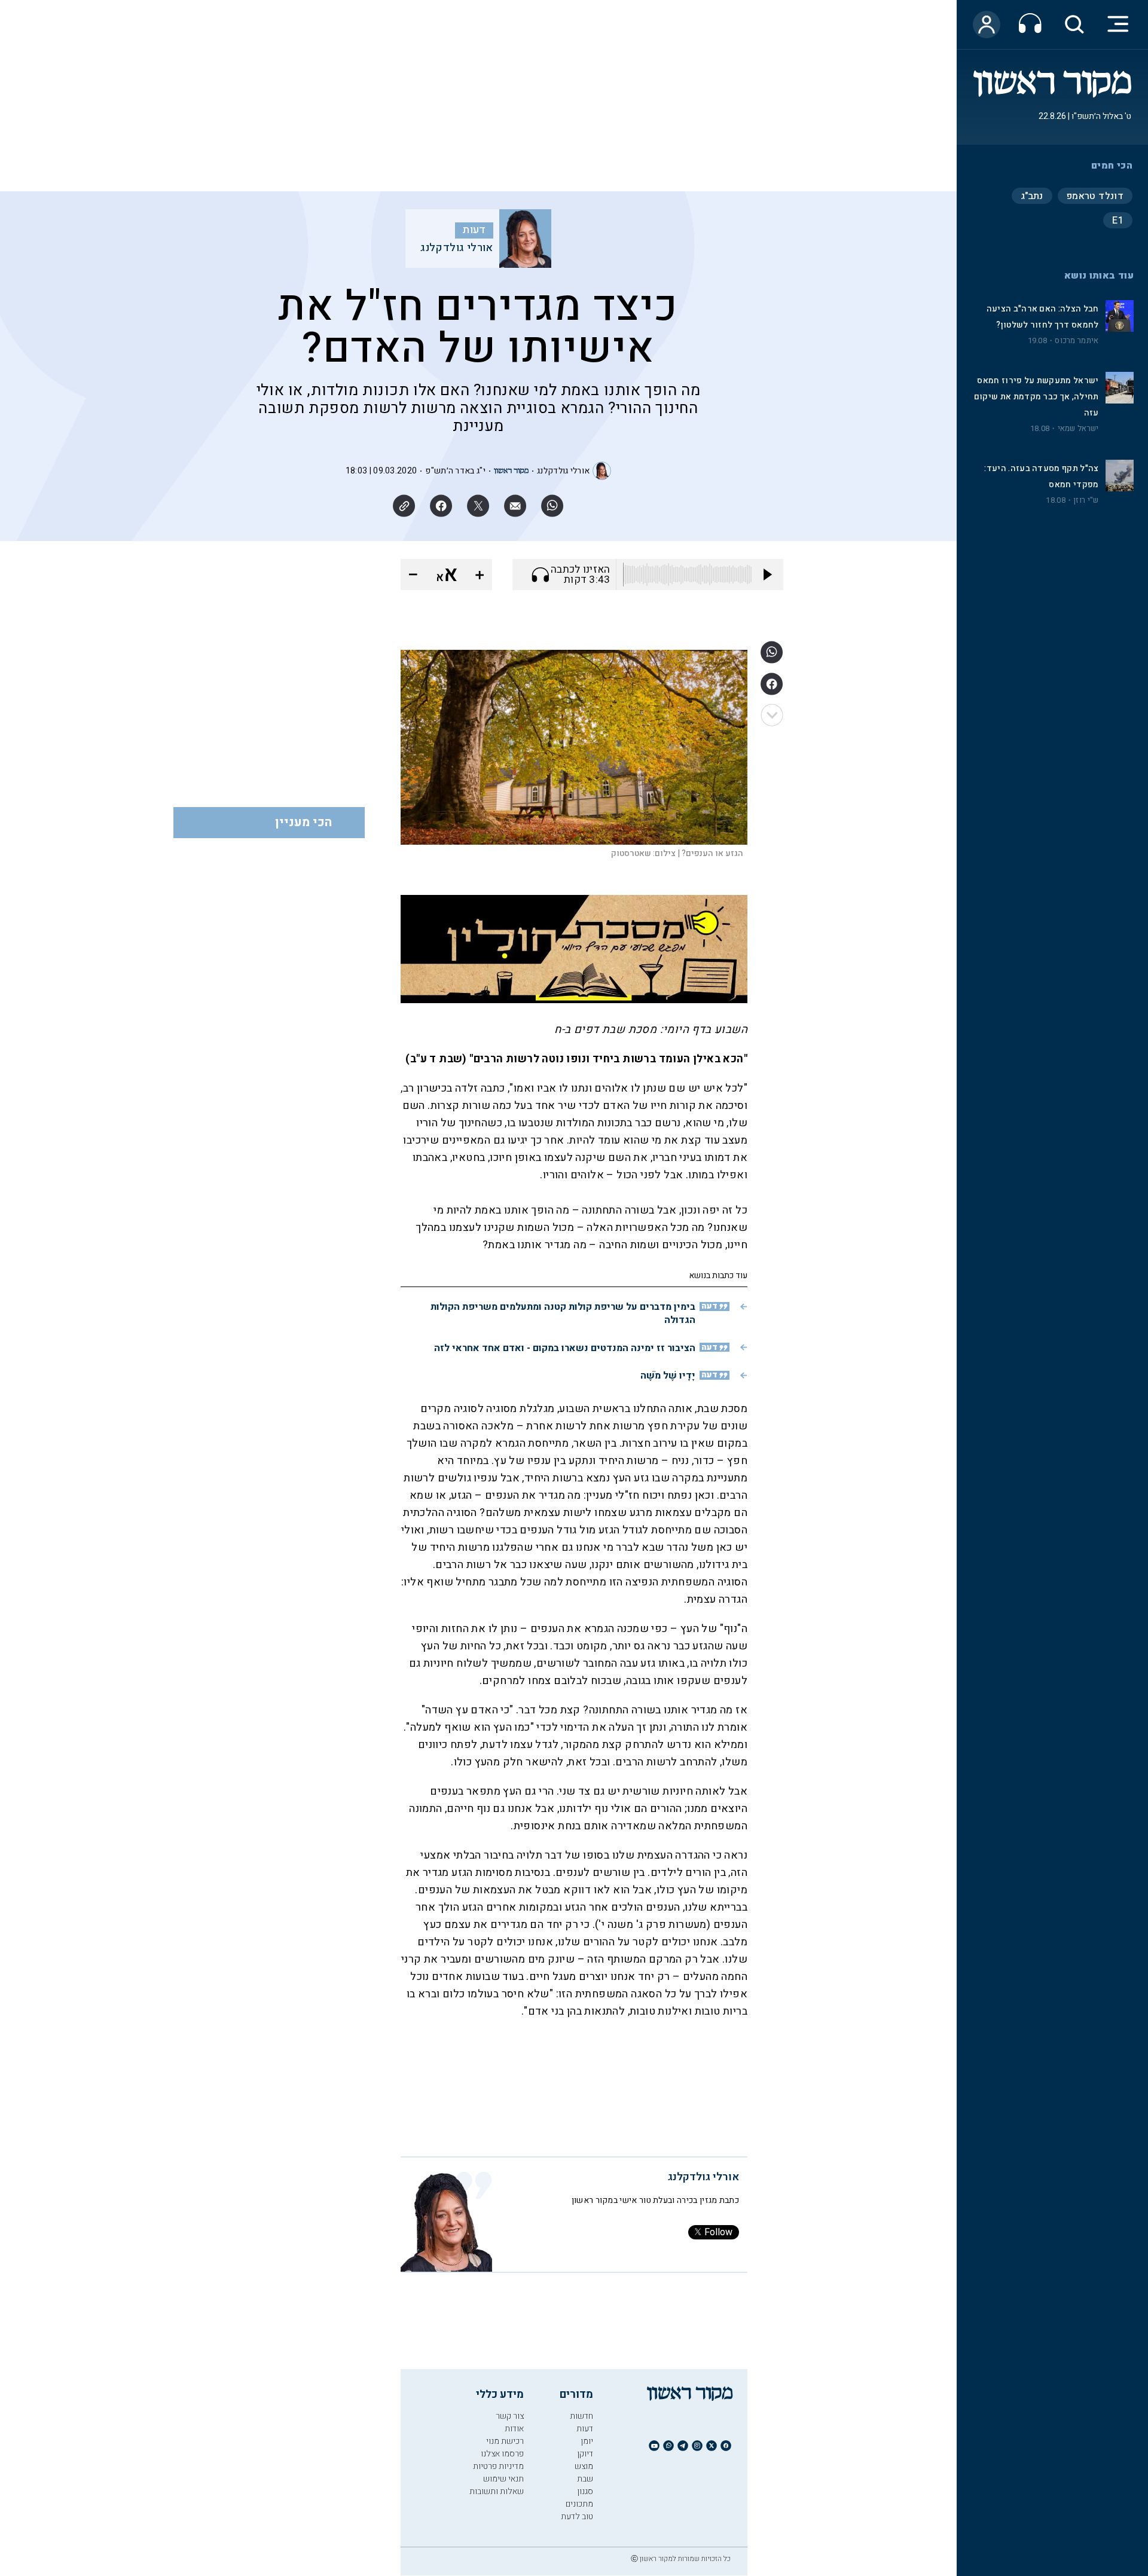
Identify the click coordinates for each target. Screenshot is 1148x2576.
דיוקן (585, 2454)
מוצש (584, 2466)
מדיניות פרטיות (498, 2466)
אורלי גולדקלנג (457, 248)
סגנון (585, 2491)
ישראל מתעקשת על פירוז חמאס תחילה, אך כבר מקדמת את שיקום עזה (1036, 397)
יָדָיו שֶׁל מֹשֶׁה (668, 1376)
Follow (718, 2232)
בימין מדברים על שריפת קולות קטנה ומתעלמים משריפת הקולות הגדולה (563, 1313)
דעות (474, 230)
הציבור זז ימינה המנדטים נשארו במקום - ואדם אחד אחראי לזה (565, 1348)
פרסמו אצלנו (502, 2454)
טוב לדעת (577, 2517)
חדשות (581, 2416)
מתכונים (579, 2504)
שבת (585, 2479)
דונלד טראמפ (1095, 196)
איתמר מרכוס (1077, 341)
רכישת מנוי (505, 2441)
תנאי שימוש (503, 2479)
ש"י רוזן (1086, 500)
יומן (587, 2441)
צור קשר (510, 2416)
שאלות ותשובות (497, 2491)
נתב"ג (1032, 196)
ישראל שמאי (1078, 429)
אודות (514, 2429)
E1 (1118, 221)
